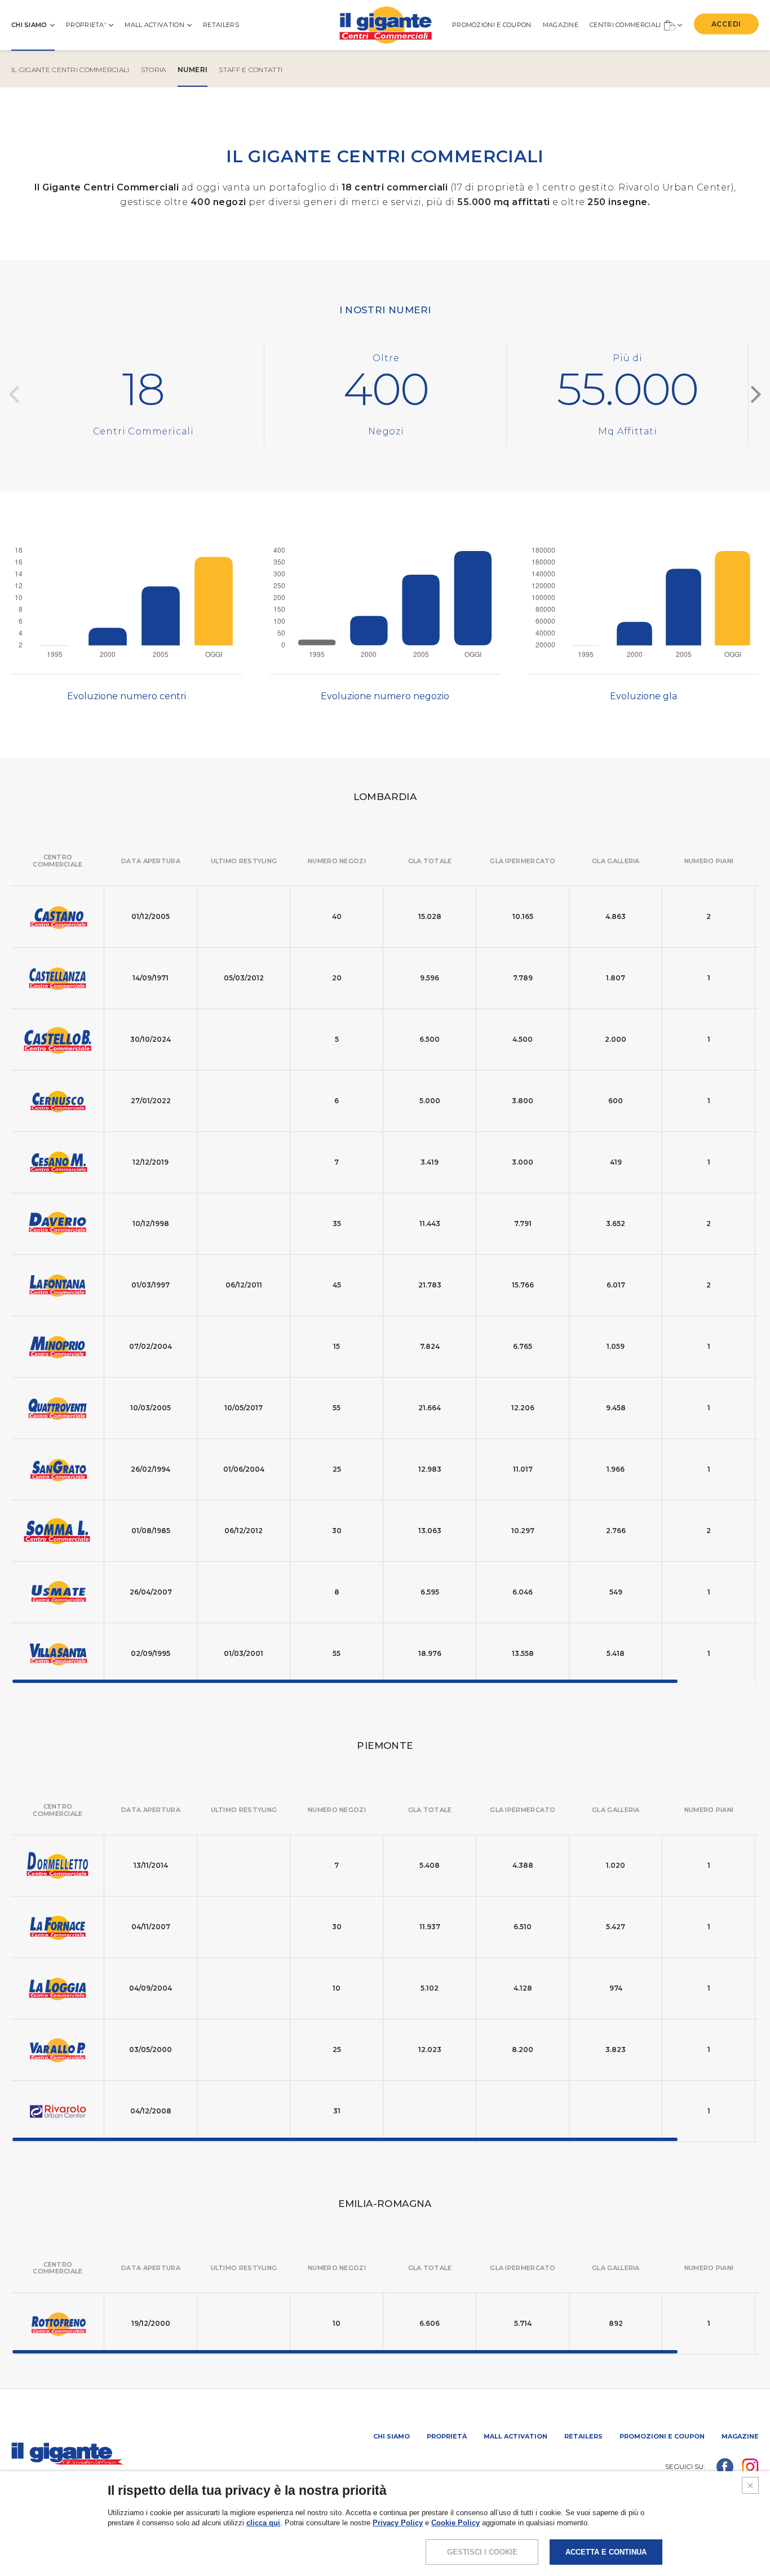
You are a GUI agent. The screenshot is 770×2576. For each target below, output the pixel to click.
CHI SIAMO (29, 25)
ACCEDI (726, 24)
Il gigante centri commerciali (70, 70)
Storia (154, 70)
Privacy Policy (398, 2523)
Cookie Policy (455, 2523)
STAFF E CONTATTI (251, 70)
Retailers (221, 25)
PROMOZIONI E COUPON (492, 25)
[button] (756, 395)
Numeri (193, 70)
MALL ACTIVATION (154, 25)
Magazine (740, 2436)
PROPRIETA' (86, 25)
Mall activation (515, 2436)
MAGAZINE (561, 25)
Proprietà (447, 2436)
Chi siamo (391, 2436)
